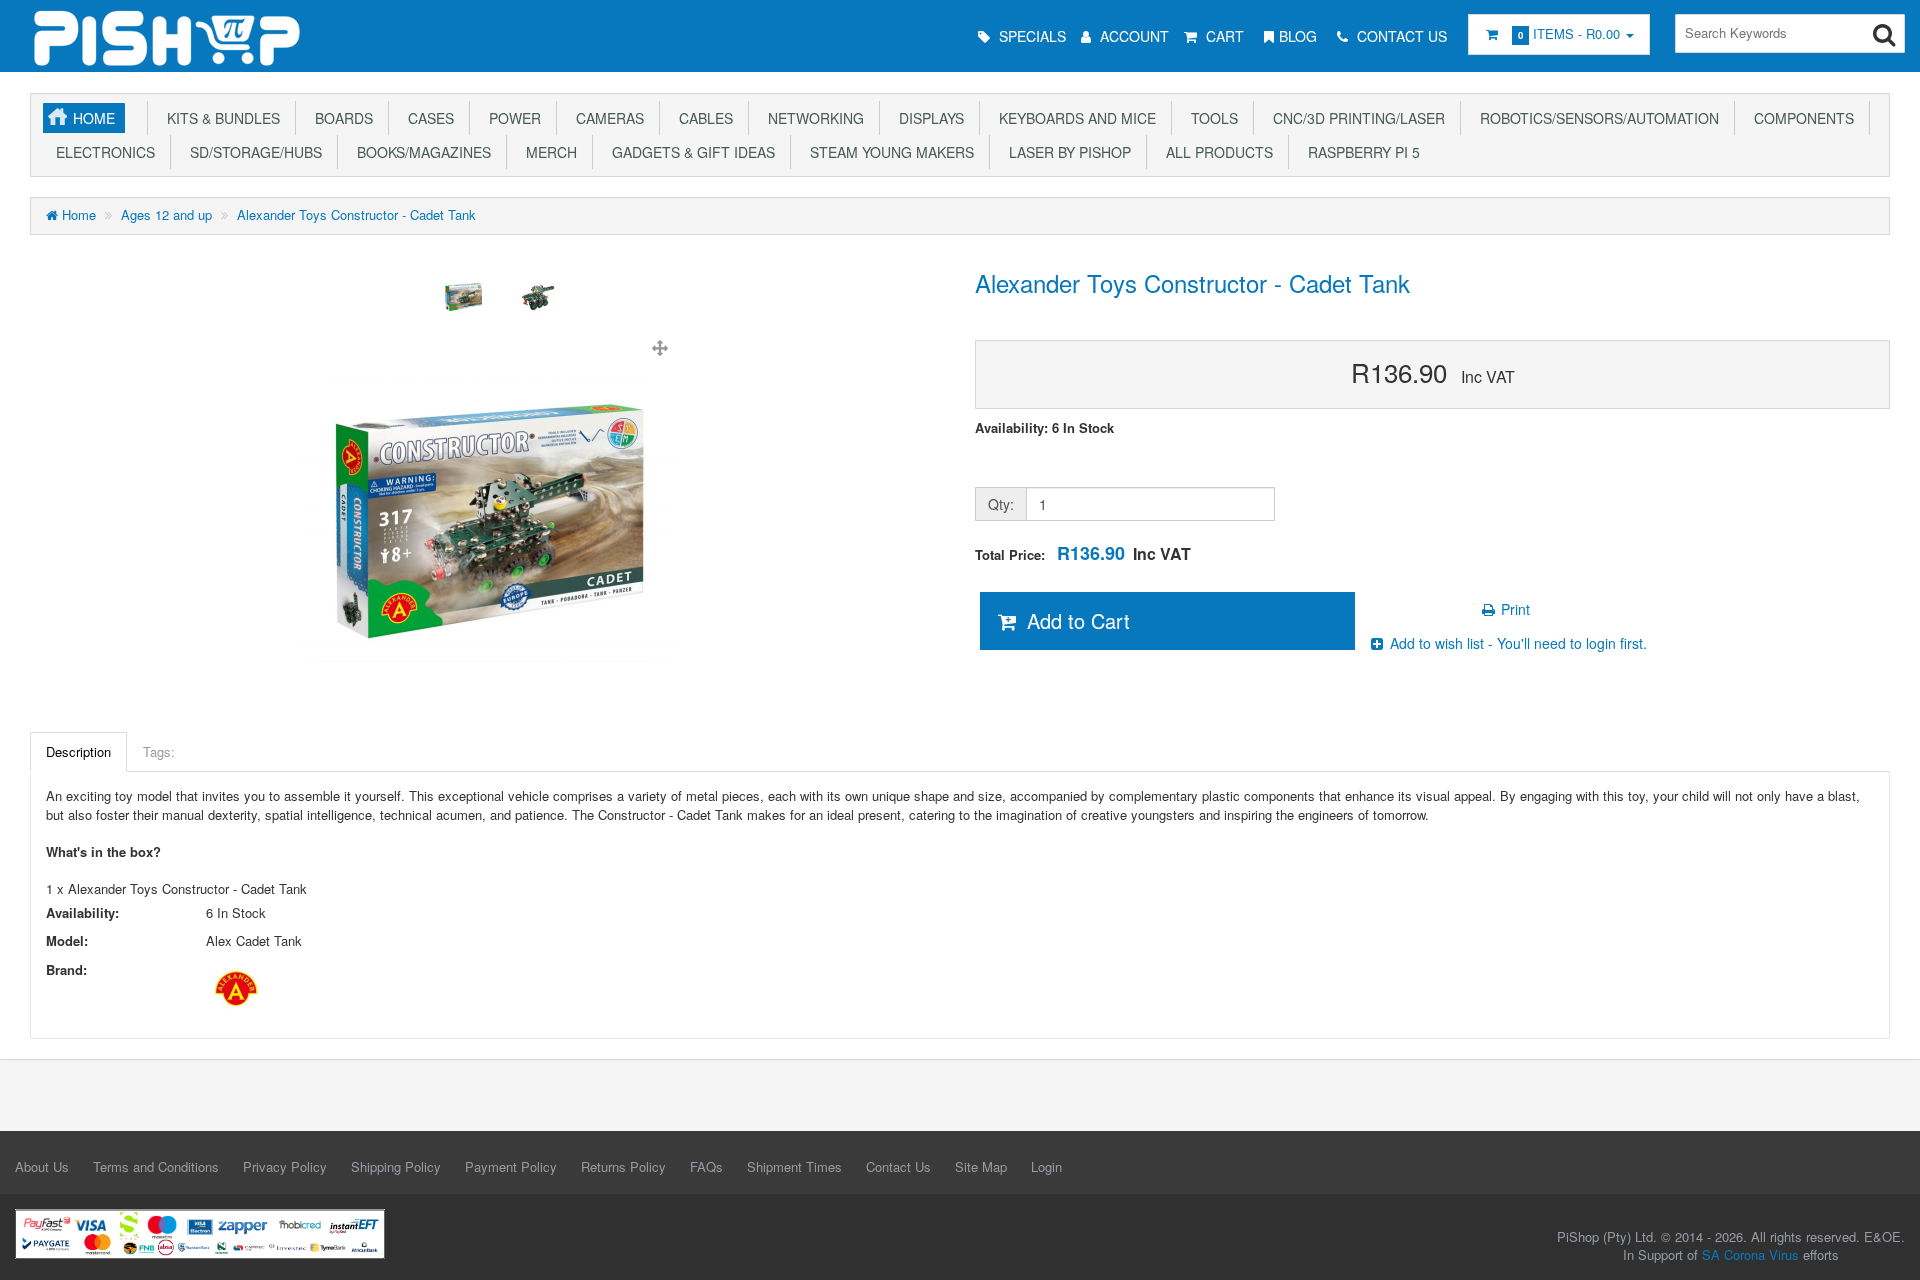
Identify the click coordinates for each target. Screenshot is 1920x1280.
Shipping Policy (396, 1166)
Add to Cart (1075, 620)
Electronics (101, 152)
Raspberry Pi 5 (1360, 152)
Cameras (606, 118)
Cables (702, 118)
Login (1046, 1166)
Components (1800, 118)
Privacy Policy (285, 1166)
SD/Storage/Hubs (252, 152)
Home (94, 118)
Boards (340, 118)
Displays (927, 118)
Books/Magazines (420, 152)
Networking (812, 118)
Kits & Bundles (219, 118)
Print (1513, 609)
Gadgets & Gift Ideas (689, 152)
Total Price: (1083, 553)
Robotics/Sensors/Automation (1595, 118)
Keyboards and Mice (1073, 118)
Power (511, 118)
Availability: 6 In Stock (1044, 428)
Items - (1569, 33)
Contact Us (898, 1166)
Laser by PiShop (1066, 152)
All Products (1215, 152)
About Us (42, 1166)
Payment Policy (511, 1166)
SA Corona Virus (1750, 1254)
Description (78, 751)
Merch (547, 152)
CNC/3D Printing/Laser (1355, 118)
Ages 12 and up (166, 214)
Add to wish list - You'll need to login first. (1516, 643)
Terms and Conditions (156, 1166)
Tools (1210, 118)
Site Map (981, 1166)
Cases (427, 118)
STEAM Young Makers (888, 152)
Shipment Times (794, 1166)
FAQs (706, 1166)
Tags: (159, 751)
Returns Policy (623, 1166)
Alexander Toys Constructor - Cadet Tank (356, 214)
